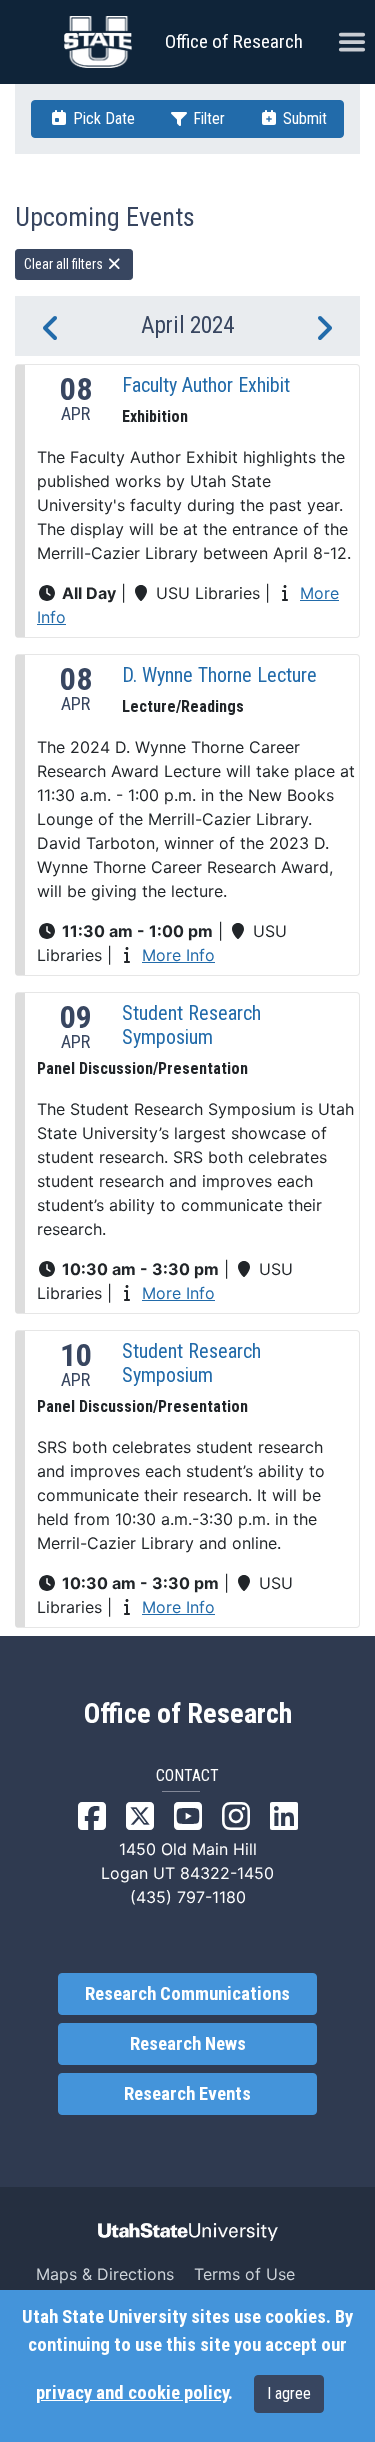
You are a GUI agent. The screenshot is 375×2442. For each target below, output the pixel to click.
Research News (188, 2044)
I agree (289, 2393)
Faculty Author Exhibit (206, 385)
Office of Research (234, 41)
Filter (207, 118)
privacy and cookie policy (132, 2393)
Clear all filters (65, 264)
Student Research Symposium (191, 1025)
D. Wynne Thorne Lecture (219, 675)
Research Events (187, 2094)
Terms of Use (244, 2274)
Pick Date (102, 118)
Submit (303, 118)
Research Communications (187, 1994)
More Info (178, 955)
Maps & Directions (105, 2274)
